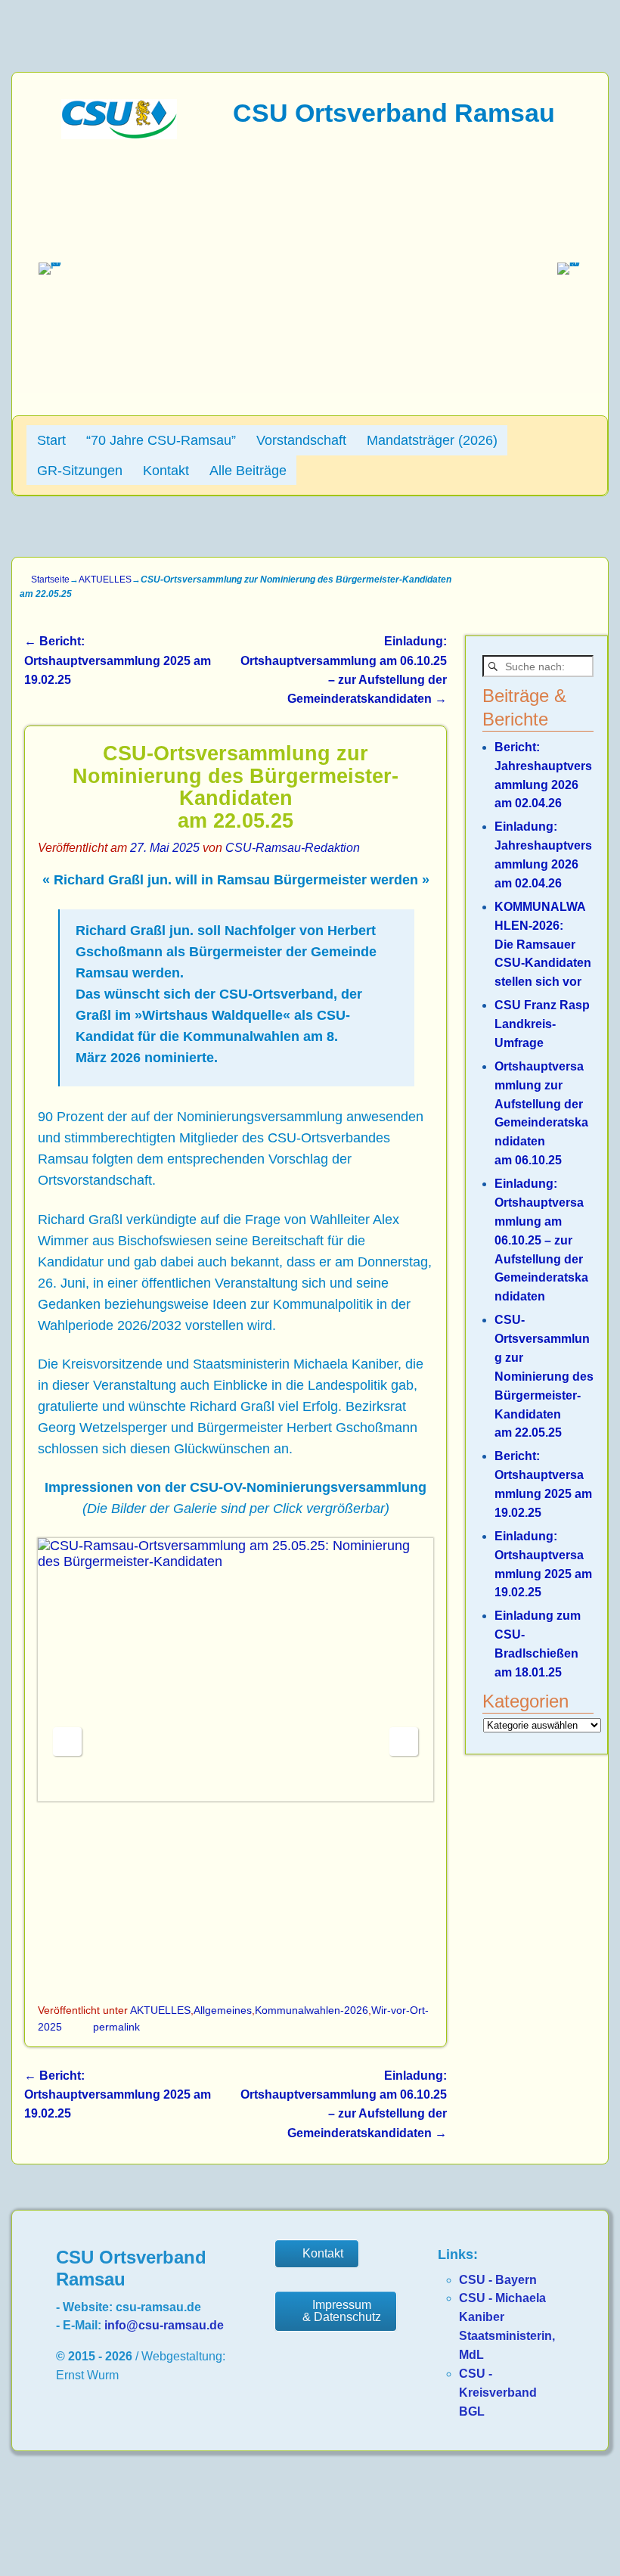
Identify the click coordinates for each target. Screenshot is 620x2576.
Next (404, 1742)
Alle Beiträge (248, 471)
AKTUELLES (105, 580)
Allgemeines (223, 2010)
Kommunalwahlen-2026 (312, 2010)
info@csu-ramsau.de (164, 2325)
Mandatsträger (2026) (432, 440)
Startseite (50, 580)
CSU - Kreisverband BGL (498, 2393)
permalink (116, 2027)
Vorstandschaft (301, 440)
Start (51, 440)
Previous (67, 1742)
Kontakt (166, 471)
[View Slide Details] (236, 1670)
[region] (310, 275)
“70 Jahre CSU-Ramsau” (161, 440)
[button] (51, 275)
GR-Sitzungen (80, 471)
